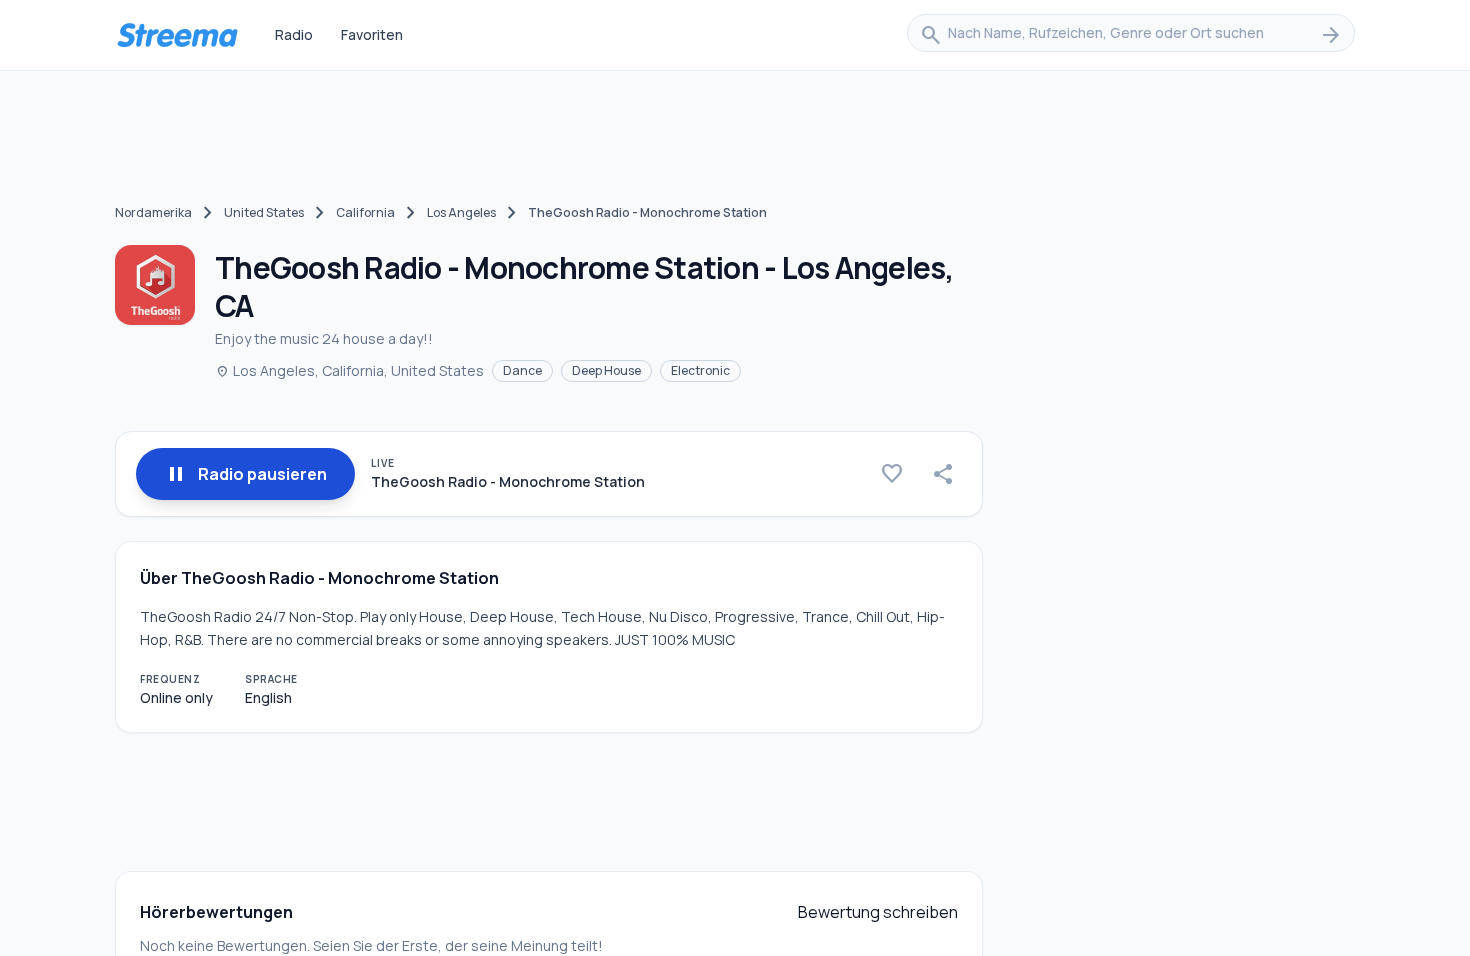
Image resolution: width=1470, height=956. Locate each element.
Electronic (700, 370)
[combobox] (1131, 35)
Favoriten (372, 34)
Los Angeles (461, 212)
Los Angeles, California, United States (349, 370)
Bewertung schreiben (878, 912)
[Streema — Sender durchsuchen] (177, 35)
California (365, 212)
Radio (294, 34)
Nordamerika (153, 212)
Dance (522, 370)
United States (264, 212)
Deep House (606, 370)
